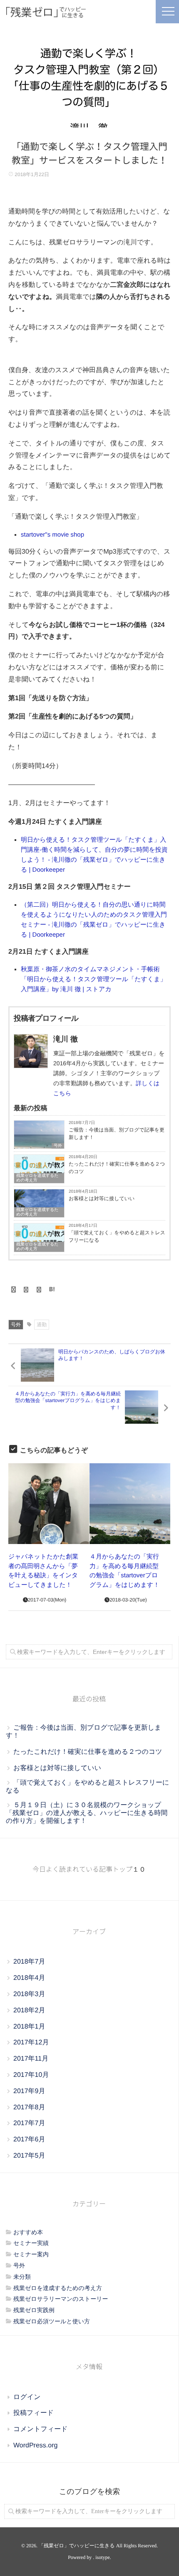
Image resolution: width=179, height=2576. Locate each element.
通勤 (42, 1325)
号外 (58, 1146)
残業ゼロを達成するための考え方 (37, 1178)
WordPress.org (35, 2445)
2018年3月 (29, 1994)
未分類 (22, 2277)
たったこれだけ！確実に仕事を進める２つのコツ (117, 1168)
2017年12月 (31, 2043)
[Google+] (39, 1290)
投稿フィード (34, 2413)
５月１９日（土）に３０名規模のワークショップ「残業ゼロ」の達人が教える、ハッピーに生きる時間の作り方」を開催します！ (87, 1813)
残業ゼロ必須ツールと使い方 (52, 2321)
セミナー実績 (31, 2243)
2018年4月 (29, 1978)
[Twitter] (26, 1290)
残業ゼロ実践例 (34, 2310)
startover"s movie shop (52, 535)
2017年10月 (31, 2075)
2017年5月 (29, 2156)
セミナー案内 (31, 2254)
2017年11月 (31, 2059)
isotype (103, 2557)
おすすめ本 (28, 2232)
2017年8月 (29, 2107)
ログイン (27, 2397)
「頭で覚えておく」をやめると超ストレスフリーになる (117, 1236)
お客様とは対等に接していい (102, 1198)
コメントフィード (41, 2429)
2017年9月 (29, 2091)
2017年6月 (29, 2140)
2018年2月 (29, 2010)
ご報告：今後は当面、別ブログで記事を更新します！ (117, 1134)
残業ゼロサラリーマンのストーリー (61, 2299)
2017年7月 (29, 2123)
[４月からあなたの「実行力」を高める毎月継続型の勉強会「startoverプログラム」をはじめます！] (130, 1504)
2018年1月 (29, 2027)
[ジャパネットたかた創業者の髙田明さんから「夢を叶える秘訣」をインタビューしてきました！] (49, 1504)
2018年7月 (29, 1962)
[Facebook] (13, 1290)
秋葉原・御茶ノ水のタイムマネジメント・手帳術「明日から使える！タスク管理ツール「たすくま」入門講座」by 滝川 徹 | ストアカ (94, 979)
